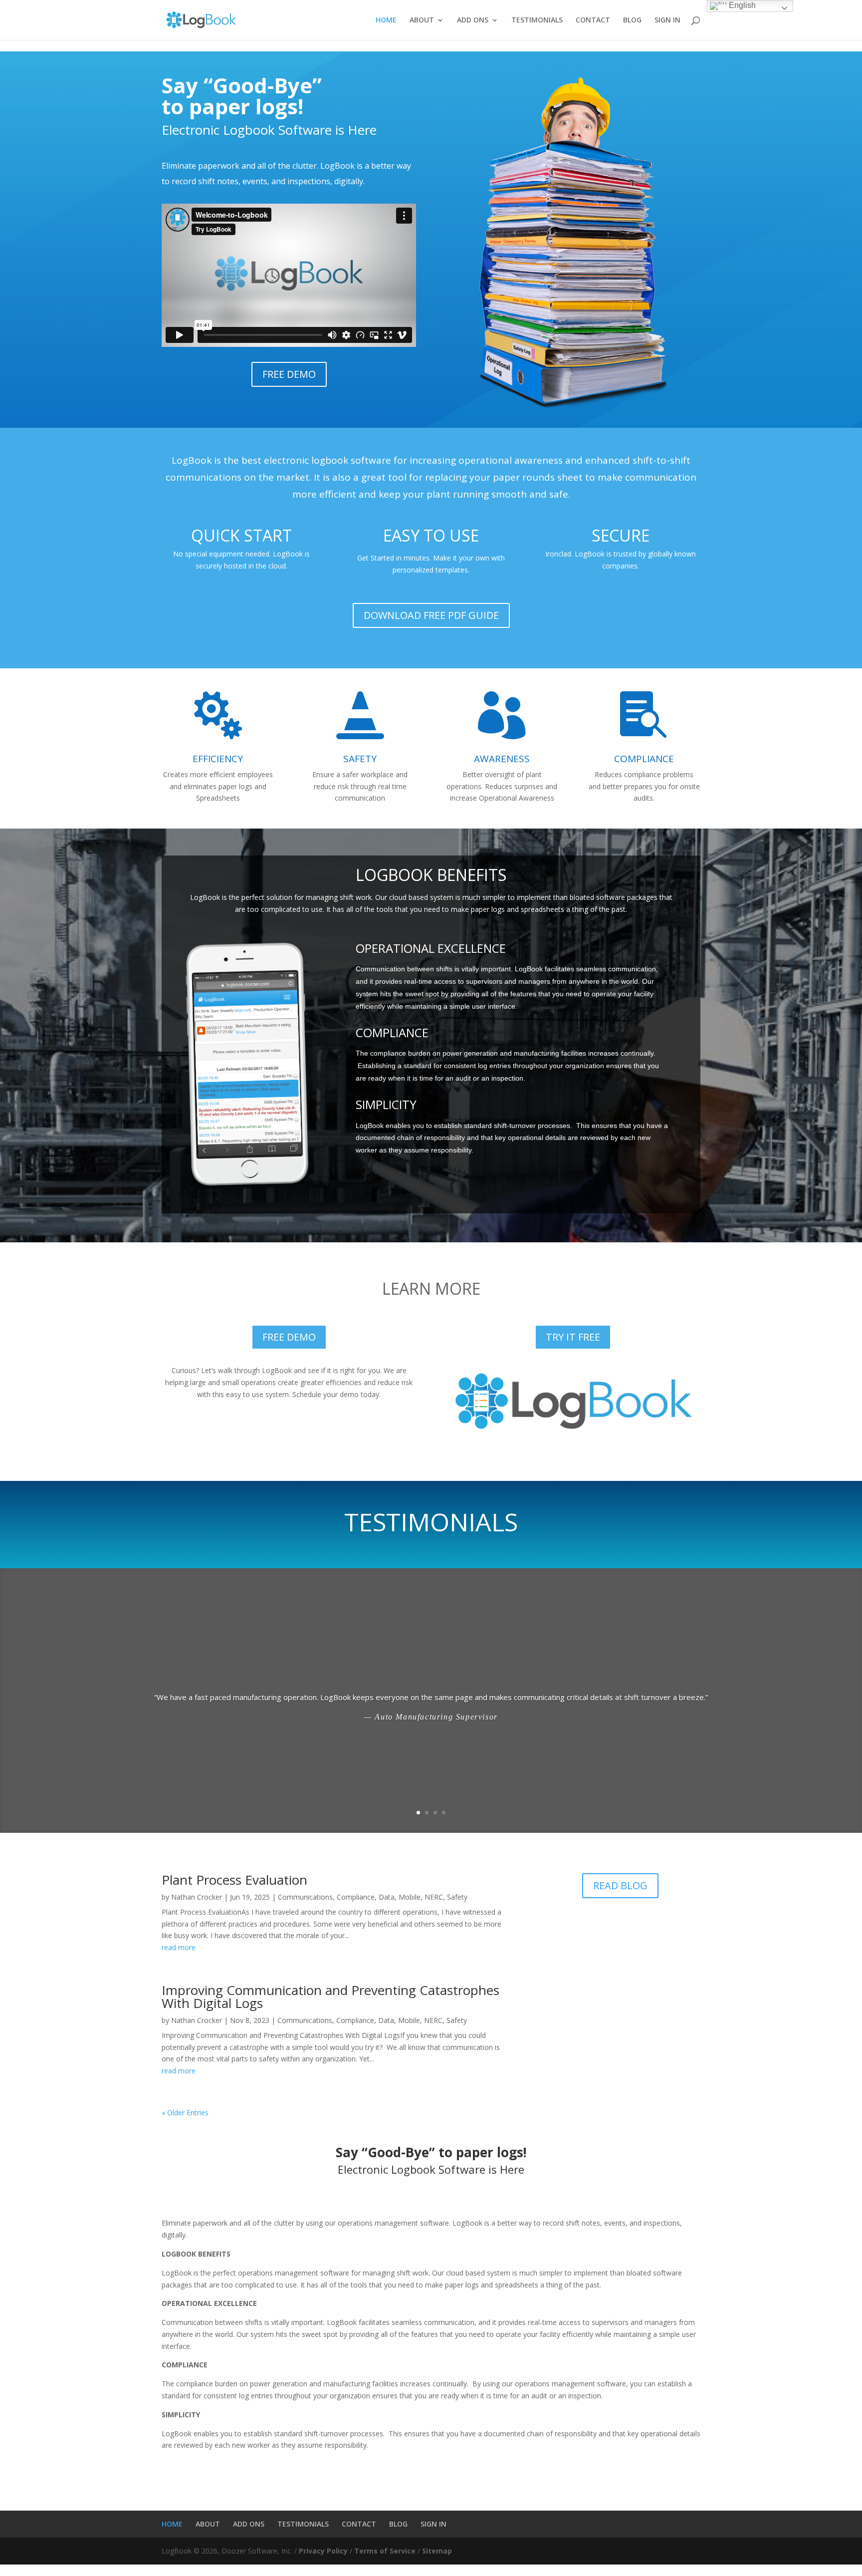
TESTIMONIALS (537, 20)
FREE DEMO (289, 374)
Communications (305, 1897)
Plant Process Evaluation (234, 1880)
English (741, 5)
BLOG (632, 20)
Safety (457, 1897)
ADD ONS (473, 20)
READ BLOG (620, 1885)
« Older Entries (185, 2113)
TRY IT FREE (573, 1337)
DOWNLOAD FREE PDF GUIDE (431, 615)
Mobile (410, 1897)
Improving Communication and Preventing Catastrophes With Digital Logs (330, 1997)
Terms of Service (385, 2551)
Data (387, 1897)
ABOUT (422, 20)
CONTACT (593, 20)
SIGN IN (667, 20)
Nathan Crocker (197, 1897)
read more (179, 1947)
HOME (386, 20)
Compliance (356, 1897)
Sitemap (437, 2551)
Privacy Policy (323, 2551)
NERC (434, 1897)
